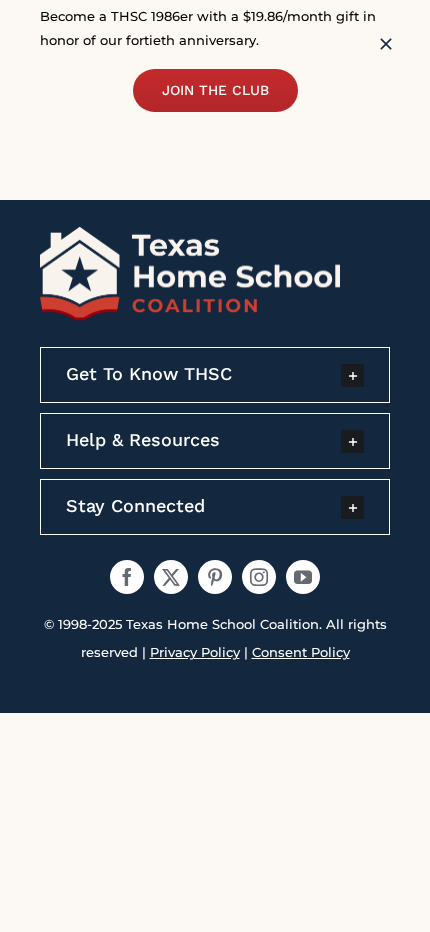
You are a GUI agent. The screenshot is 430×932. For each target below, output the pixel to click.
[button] (215, 375)
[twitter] (171, 577)
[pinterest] (215, 577)
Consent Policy (301, 652)
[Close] (386, 44)
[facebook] (127, 577)
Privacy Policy (195, 652)
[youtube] (303, 577)
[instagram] (259, 577)
